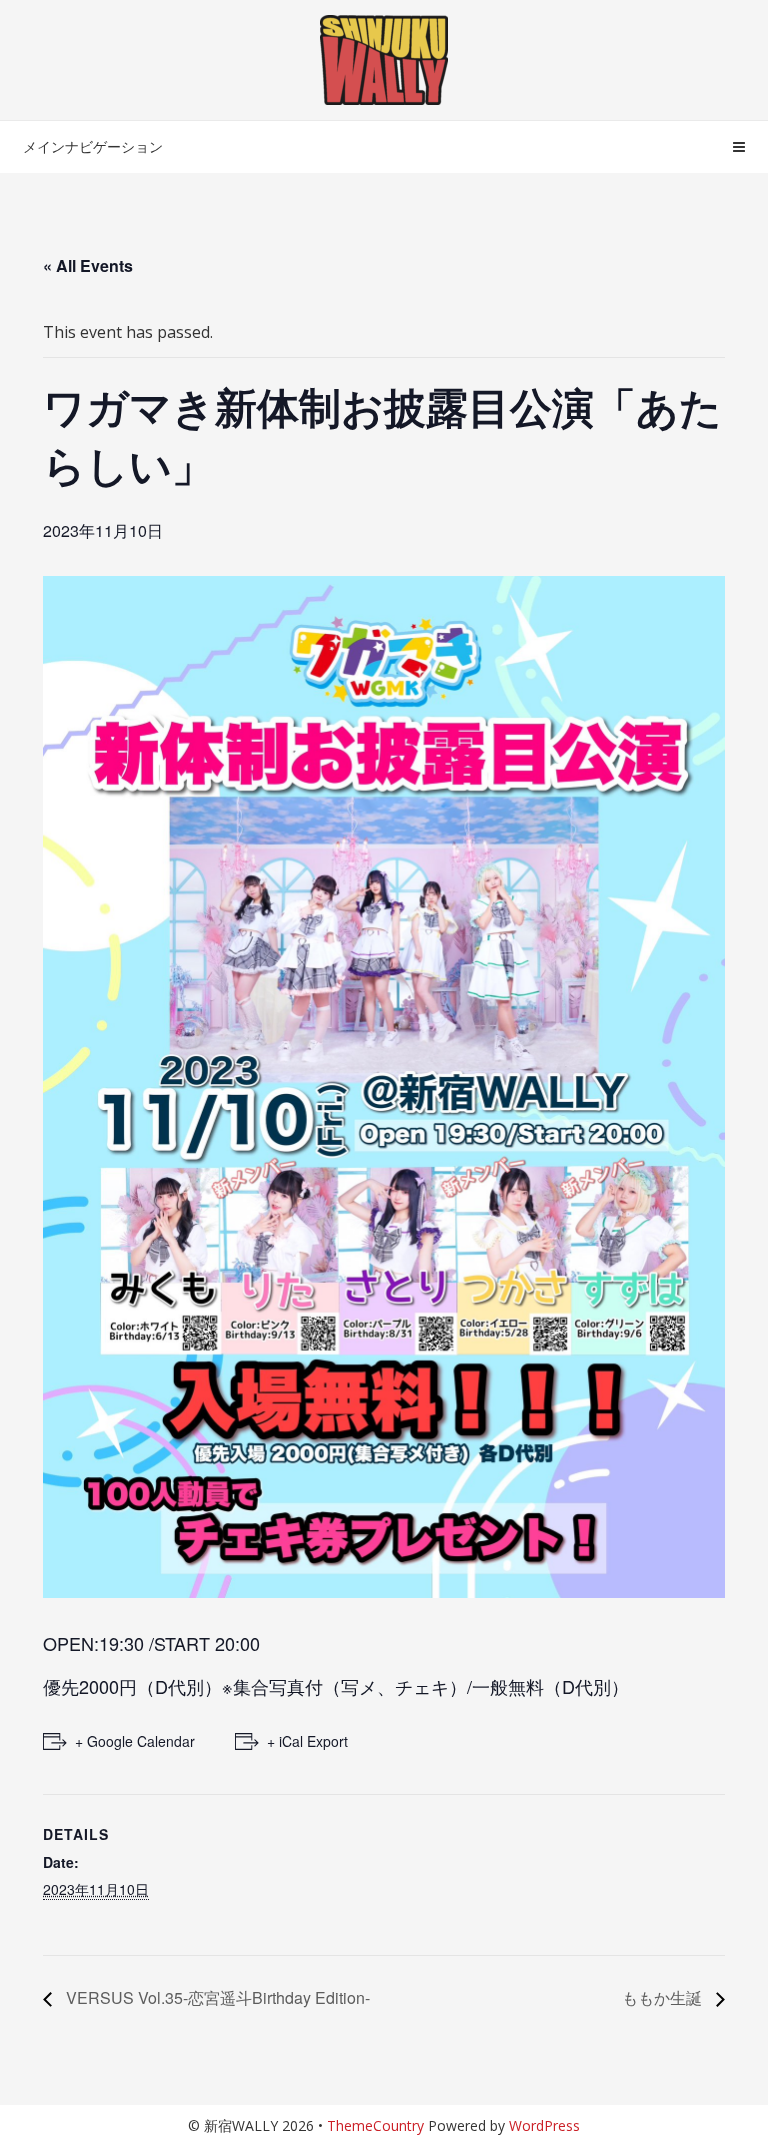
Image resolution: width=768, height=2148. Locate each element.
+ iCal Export (307, 1741)
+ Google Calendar (135, 1741)
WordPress (544, 2125)
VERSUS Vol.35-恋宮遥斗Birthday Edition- (216, 1997)
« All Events (88, 265)
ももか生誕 (664, 1997)
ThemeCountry (375, 2125)
